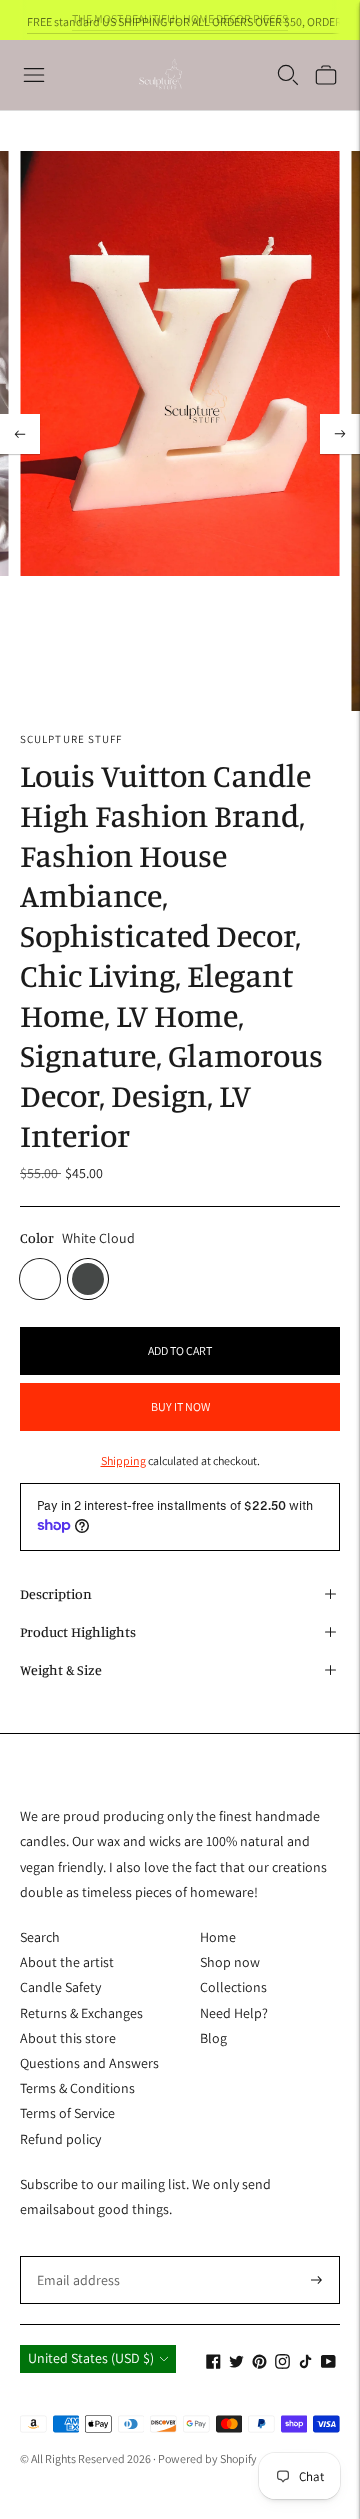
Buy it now (180, 1406)
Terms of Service (67, 2113)
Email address (75, 2255)
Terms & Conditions (77, 2088)
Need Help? (234, 2013)
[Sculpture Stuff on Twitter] (236, 2364)
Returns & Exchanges (81, 2013)
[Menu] (34, 75)
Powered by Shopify (207, 2458)
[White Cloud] (40, 1279)
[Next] (340, 434)
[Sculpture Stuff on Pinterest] (259, 2364)
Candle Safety (60, 1987)
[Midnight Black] (88, 1279)
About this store (68, 2038)
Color (37, 1237)
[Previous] (20, 434)
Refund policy (60, 2139)
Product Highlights (78, 1631)
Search (40, 1937)
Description (56, 1593)
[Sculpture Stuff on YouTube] (328, 2364)
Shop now (230, 1962)
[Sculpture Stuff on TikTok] (305, 2364)
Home (218, 1937)
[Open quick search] (288, 75)
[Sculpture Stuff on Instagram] (282, 2364)
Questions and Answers (89, 2063)
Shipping (123, 1460)
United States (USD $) (91, 2358)
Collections (233, 1987)
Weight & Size (61, 1669)
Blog (213, 2038)
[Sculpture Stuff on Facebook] (213, 2364)
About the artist (67, 1962)
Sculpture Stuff (71, 739)
